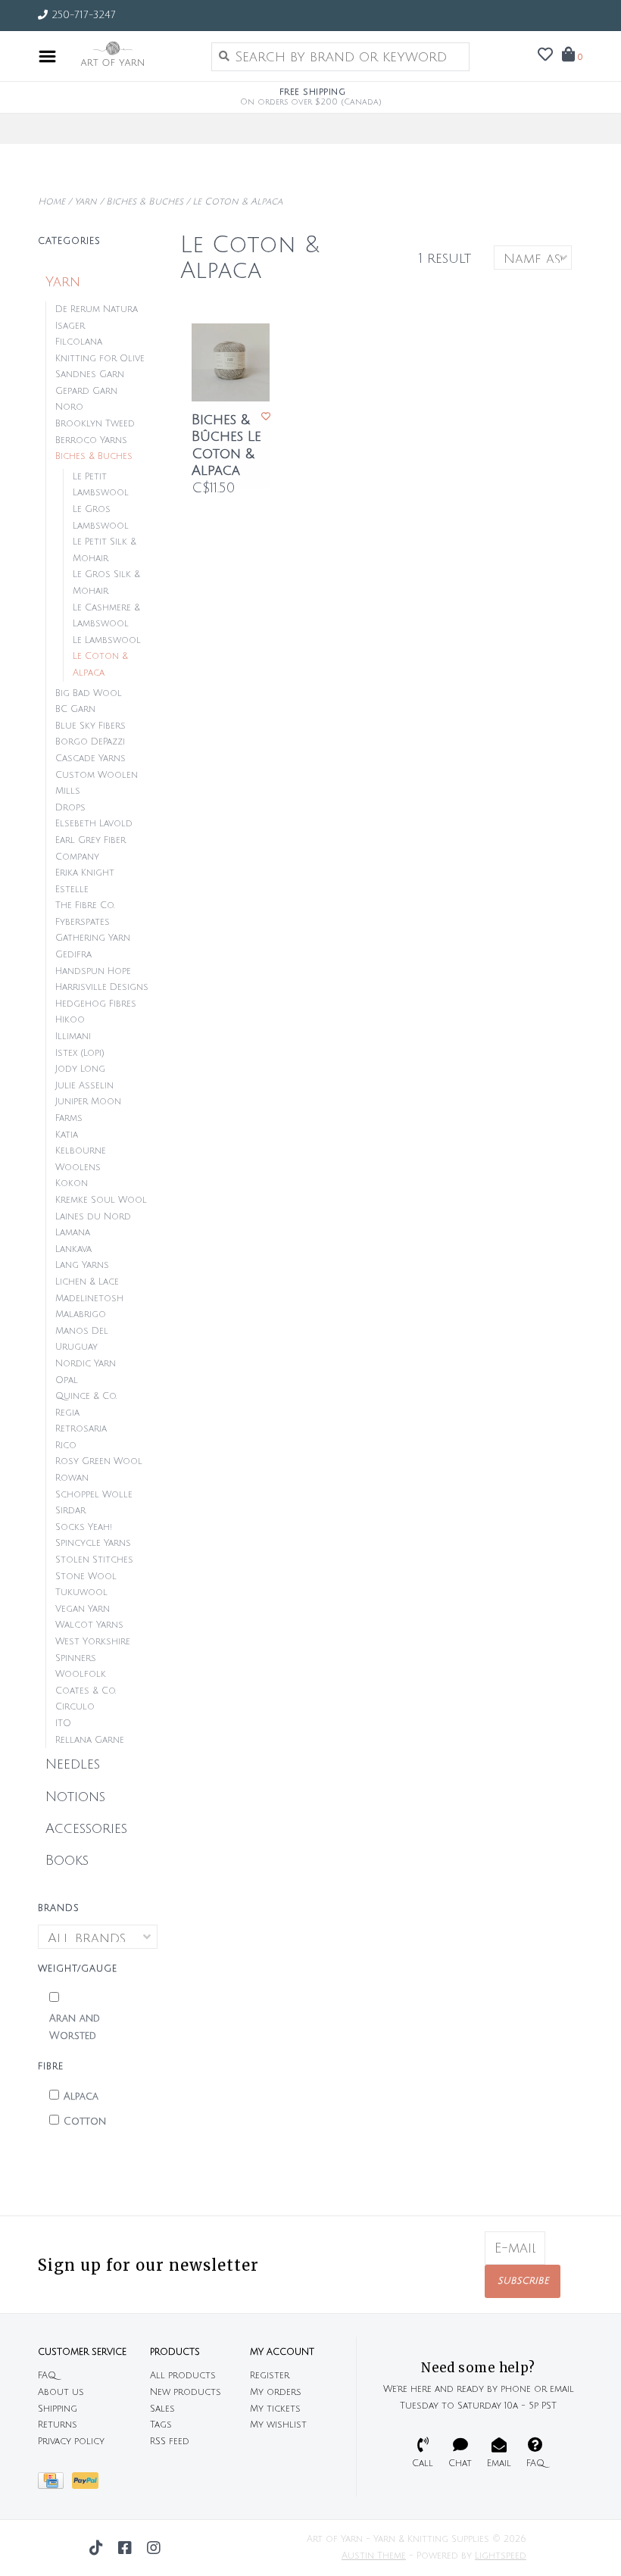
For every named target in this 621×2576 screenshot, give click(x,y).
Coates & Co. (86, 1691)
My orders (276, 2392)
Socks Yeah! (84, 1527)
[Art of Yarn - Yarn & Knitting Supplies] (130, 56)
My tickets (275, 2409)
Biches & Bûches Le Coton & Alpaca (226, 445)
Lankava (73, 1249)
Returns (58, 2425)
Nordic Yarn (86, 1364)
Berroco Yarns (91, 440)
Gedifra (73, 955)
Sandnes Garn (90, 375)
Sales (162, 2409)
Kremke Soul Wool (101, 1200)
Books (67, 1860)
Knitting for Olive (100, 359)
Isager (70, 326)
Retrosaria (81, 1429)
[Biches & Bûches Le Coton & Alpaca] (231, 362)
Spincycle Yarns (93, 1543)
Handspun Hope (93, 971)
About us (61, 2392)
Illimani (73, 1037)
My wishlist (278, 2425)
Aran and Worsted (75, 2027)
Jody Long (80, 1069)
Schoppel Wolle (94, 1495)
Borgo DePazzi (90, 742)
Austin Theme (374, 2556)
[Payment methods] (55, 2485)
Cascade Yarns (90, 759)
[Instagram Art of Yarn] (154, 2548)
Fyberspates (83, 922)
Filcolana (79, 342)
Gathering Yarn (93, 938)
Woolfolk (81, 1674)
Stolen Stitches (94, 1560)
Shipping (58, 2409)
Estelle (72, 890)
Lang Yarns (82, 1265)
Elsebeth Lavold (94, 824)
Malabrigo (81, 1315)
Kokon (72, 1183)
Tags (161, 2425)
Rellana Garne (90, 1740)
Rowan (72, 1478)
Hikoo (70, 1020)
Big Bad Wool (89, 693)
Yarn (86, 202)
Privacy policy (71, 2442)
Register (270, 2376)
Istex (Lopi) (80, 1053)
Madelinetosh (89, 1299)
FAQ (47, 2376)
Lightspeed (501, 2556)
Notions (75, 1797)
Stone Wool (86, 1577)
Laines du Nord (93, 1217)
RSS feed (170, 2442)
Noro (69, 407)
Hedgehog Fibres (96, 1004)
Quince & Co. (86, 1396)
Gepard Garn (86, 391)
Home (51, 202)
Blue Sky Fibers (90, 726)
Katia (67, 1135)
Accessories (86, 1828)
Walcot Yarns (89, 1625)
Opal (67, 1380)
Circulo (75, 1707)
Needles (73, 1764)
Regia (67, 1413)
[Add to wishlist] (266, 417)
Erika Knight (85, 873)
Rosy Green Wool (99, 1461)
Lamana (73, 1233)
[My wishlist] (545, 55)
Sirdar (70, 1511)
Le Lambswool (107, 640)
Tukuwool (81, 1592)
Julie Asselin (84, 1086)
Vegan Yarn (83, 1609)
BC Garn (75, 709)
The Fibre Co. (85, 906)
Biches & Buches (145, 202)
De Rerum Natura (97, 309)
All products (183, 2376)
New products (186, 2392)
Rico (66, 1446)
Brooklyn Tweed (95, 424)
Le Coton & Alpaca (237, 202)
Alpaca (81, 2097)
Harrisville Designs (102, 987)
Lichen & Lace (87, 1282)
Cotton (85, 2122)
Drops (70, 808)
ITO (63, 1724)
